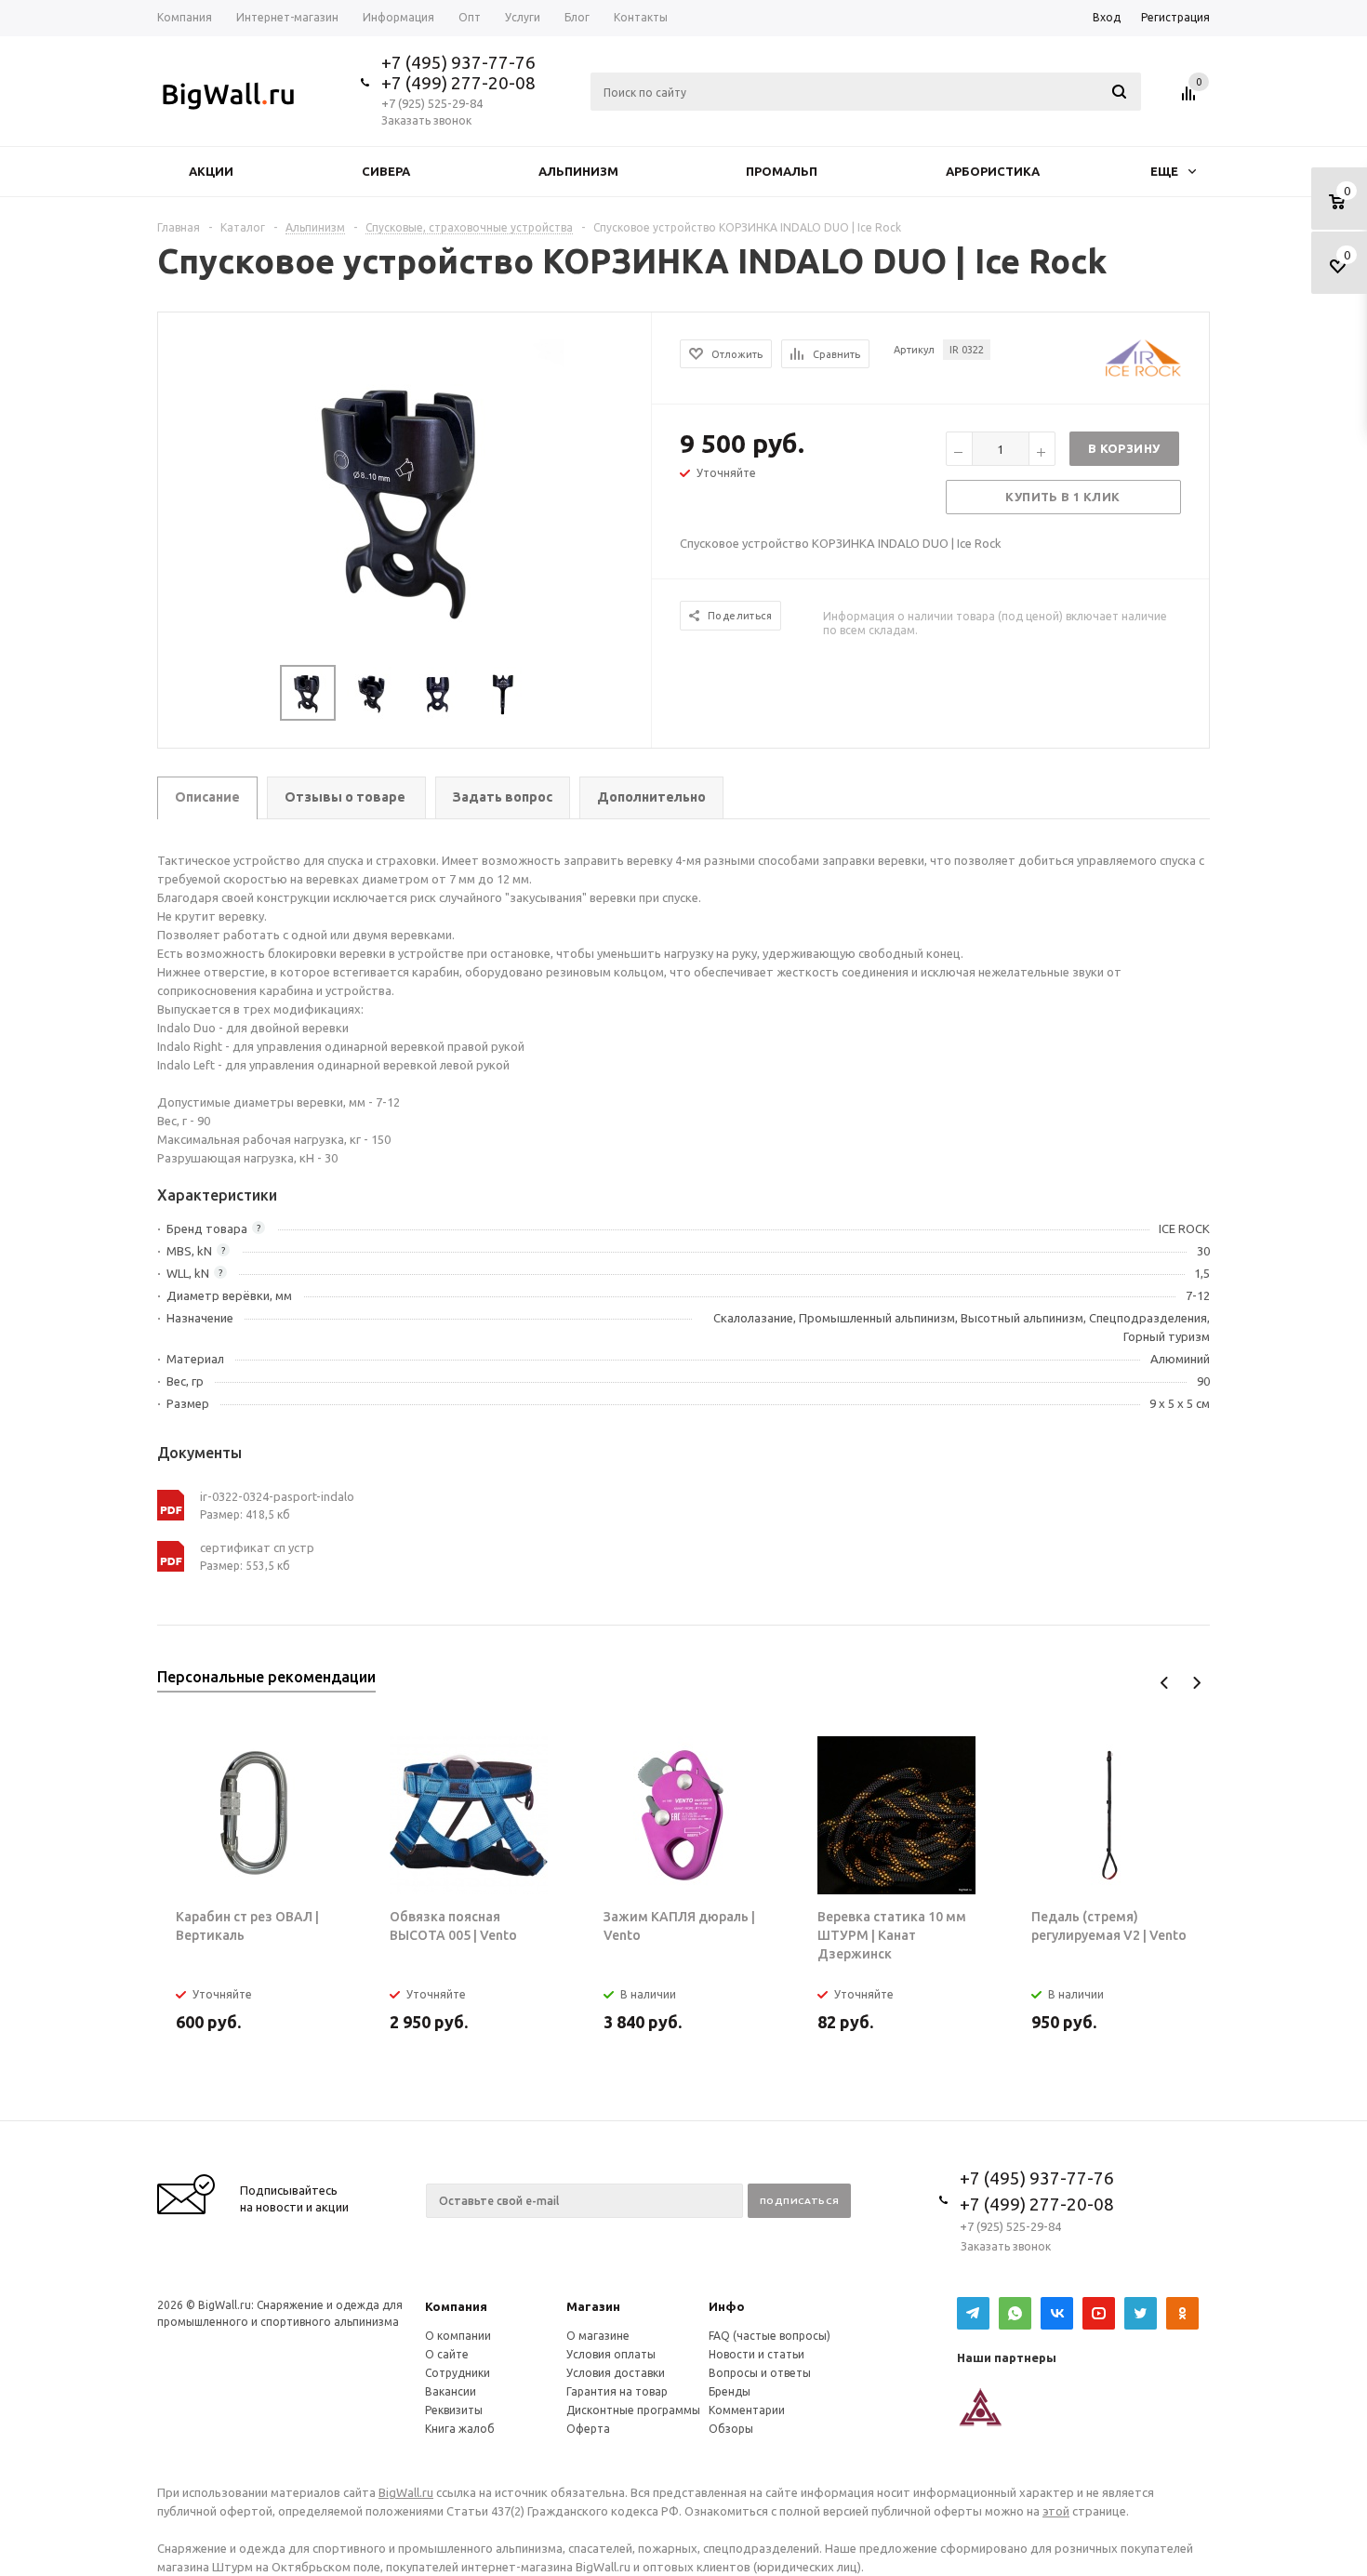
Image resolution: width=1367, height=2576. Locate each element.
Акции (211, 171)
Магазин (593, 2306)
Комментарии (747, 2410)
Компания (456, 2306)
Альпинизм (578, 171)
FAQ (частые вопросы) (770, 2336)
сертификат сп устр (257, 1547)
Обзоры (731, 2429)
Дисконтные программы (633, 2410)
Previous (1165, 1683)
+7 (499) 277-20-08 (458, 83)
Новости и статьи (756, 2354)
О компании (458, 2336)
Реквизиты (454, 2410)
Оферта (588, 2429)
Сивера (386, 171)
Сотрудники (458, 2373)
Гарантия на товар (617, 2391)
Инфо (727, 2306)
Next (1196, 1683)
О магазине (598, 2336)
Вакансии (451, 2391)
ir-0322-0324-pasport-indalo (277, 1496)
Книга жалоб (460, 2429)
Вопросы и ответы (760, 2373)
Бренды (730, 2391)
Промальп (782, 171)
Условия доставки (616, 2373)
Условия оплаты (611, 2354)
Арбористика (993, 171)
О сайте (447, 2354)
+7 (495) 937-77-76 (458, 62)
